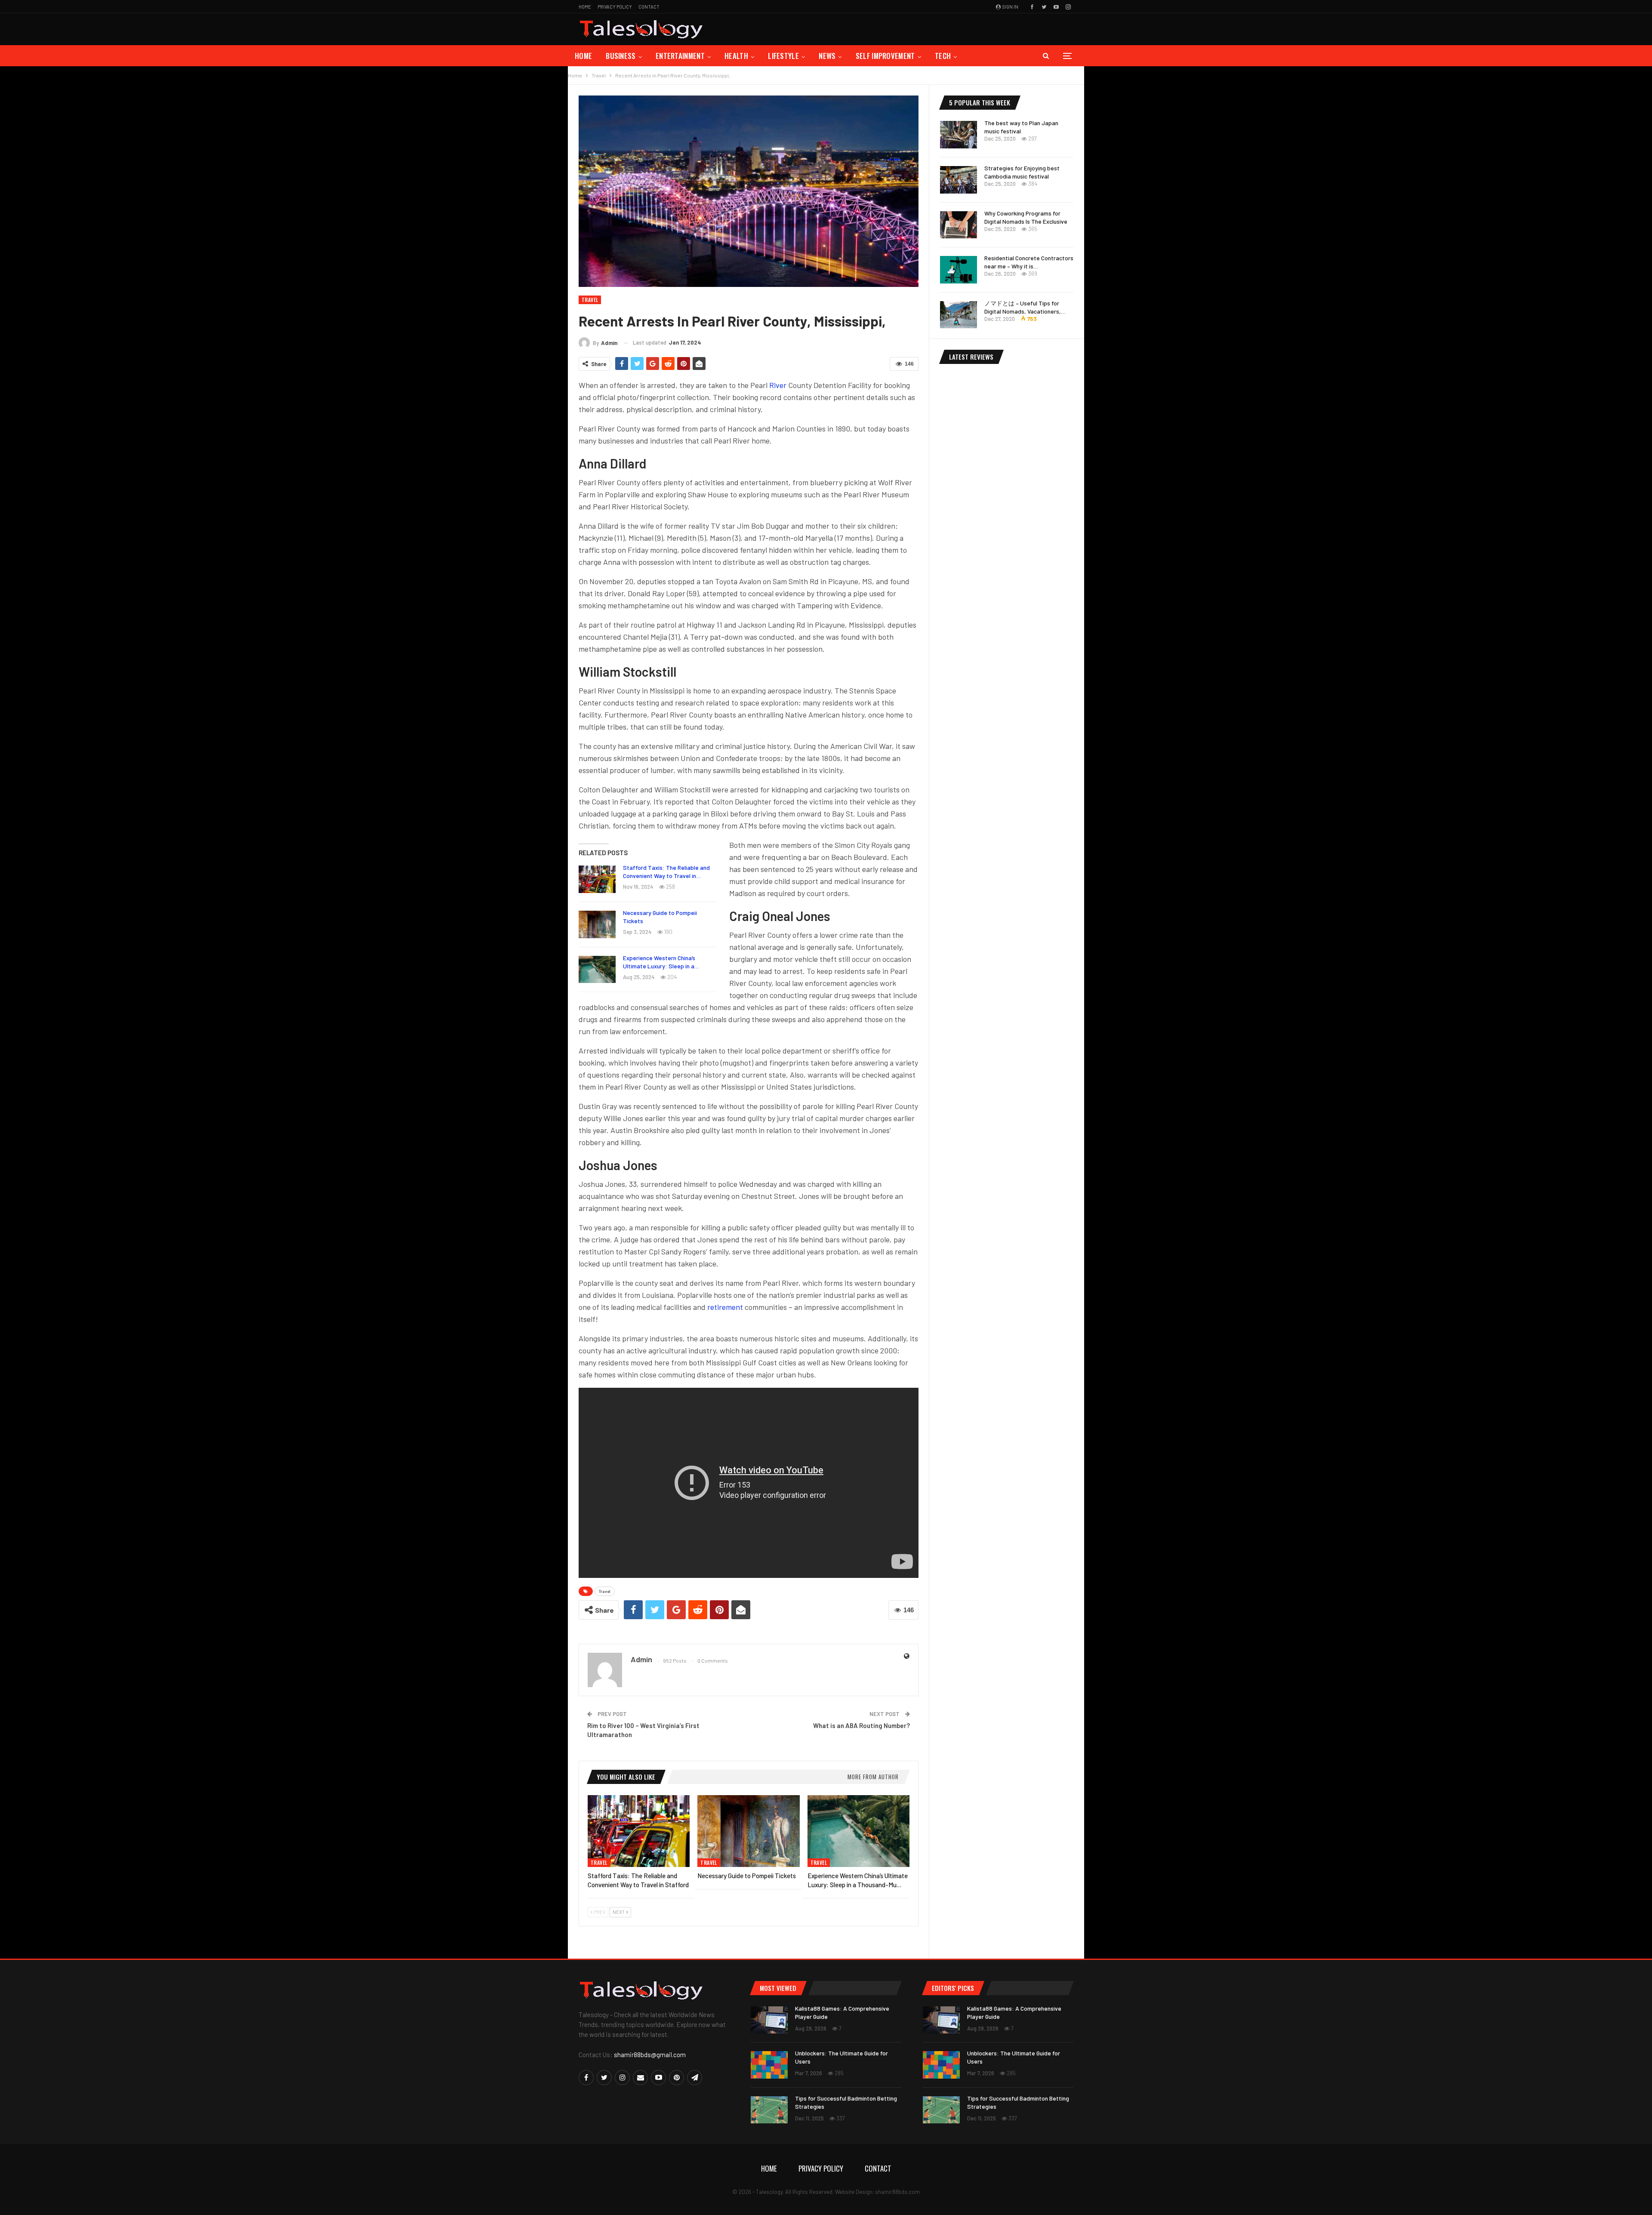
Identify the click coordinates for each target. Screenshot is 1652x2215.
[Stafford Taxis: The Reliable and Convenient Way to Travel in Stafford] (597, 879)
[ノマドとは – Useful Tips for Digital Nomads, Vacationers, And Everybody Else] (959, 315)
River (779, 385)
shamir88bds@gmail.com (650, 2055)
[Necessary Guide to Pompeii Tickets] (597, 924)
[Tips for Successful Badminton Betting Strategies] (769, 2110)
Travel (590, 300)
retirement (725, 1307)
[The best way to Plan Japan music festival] (959, 135)
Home (585, 7)
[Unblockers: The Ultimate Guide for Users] (769, 2065)
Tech (943, 56)
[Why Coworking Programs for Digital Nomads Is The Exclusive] (959, 225)
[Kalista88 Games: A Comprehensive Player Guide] (769, 2020)
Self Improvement (885, 56)
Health (736, 56)
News (827, 56)
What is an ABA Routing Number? (861, 1725)
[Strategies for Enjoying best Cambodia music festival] (959, 180)
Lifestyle (783, 56)
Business (621, 56)
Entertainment (680, 56)
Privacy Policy (615, 7)
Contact (649, 7)
